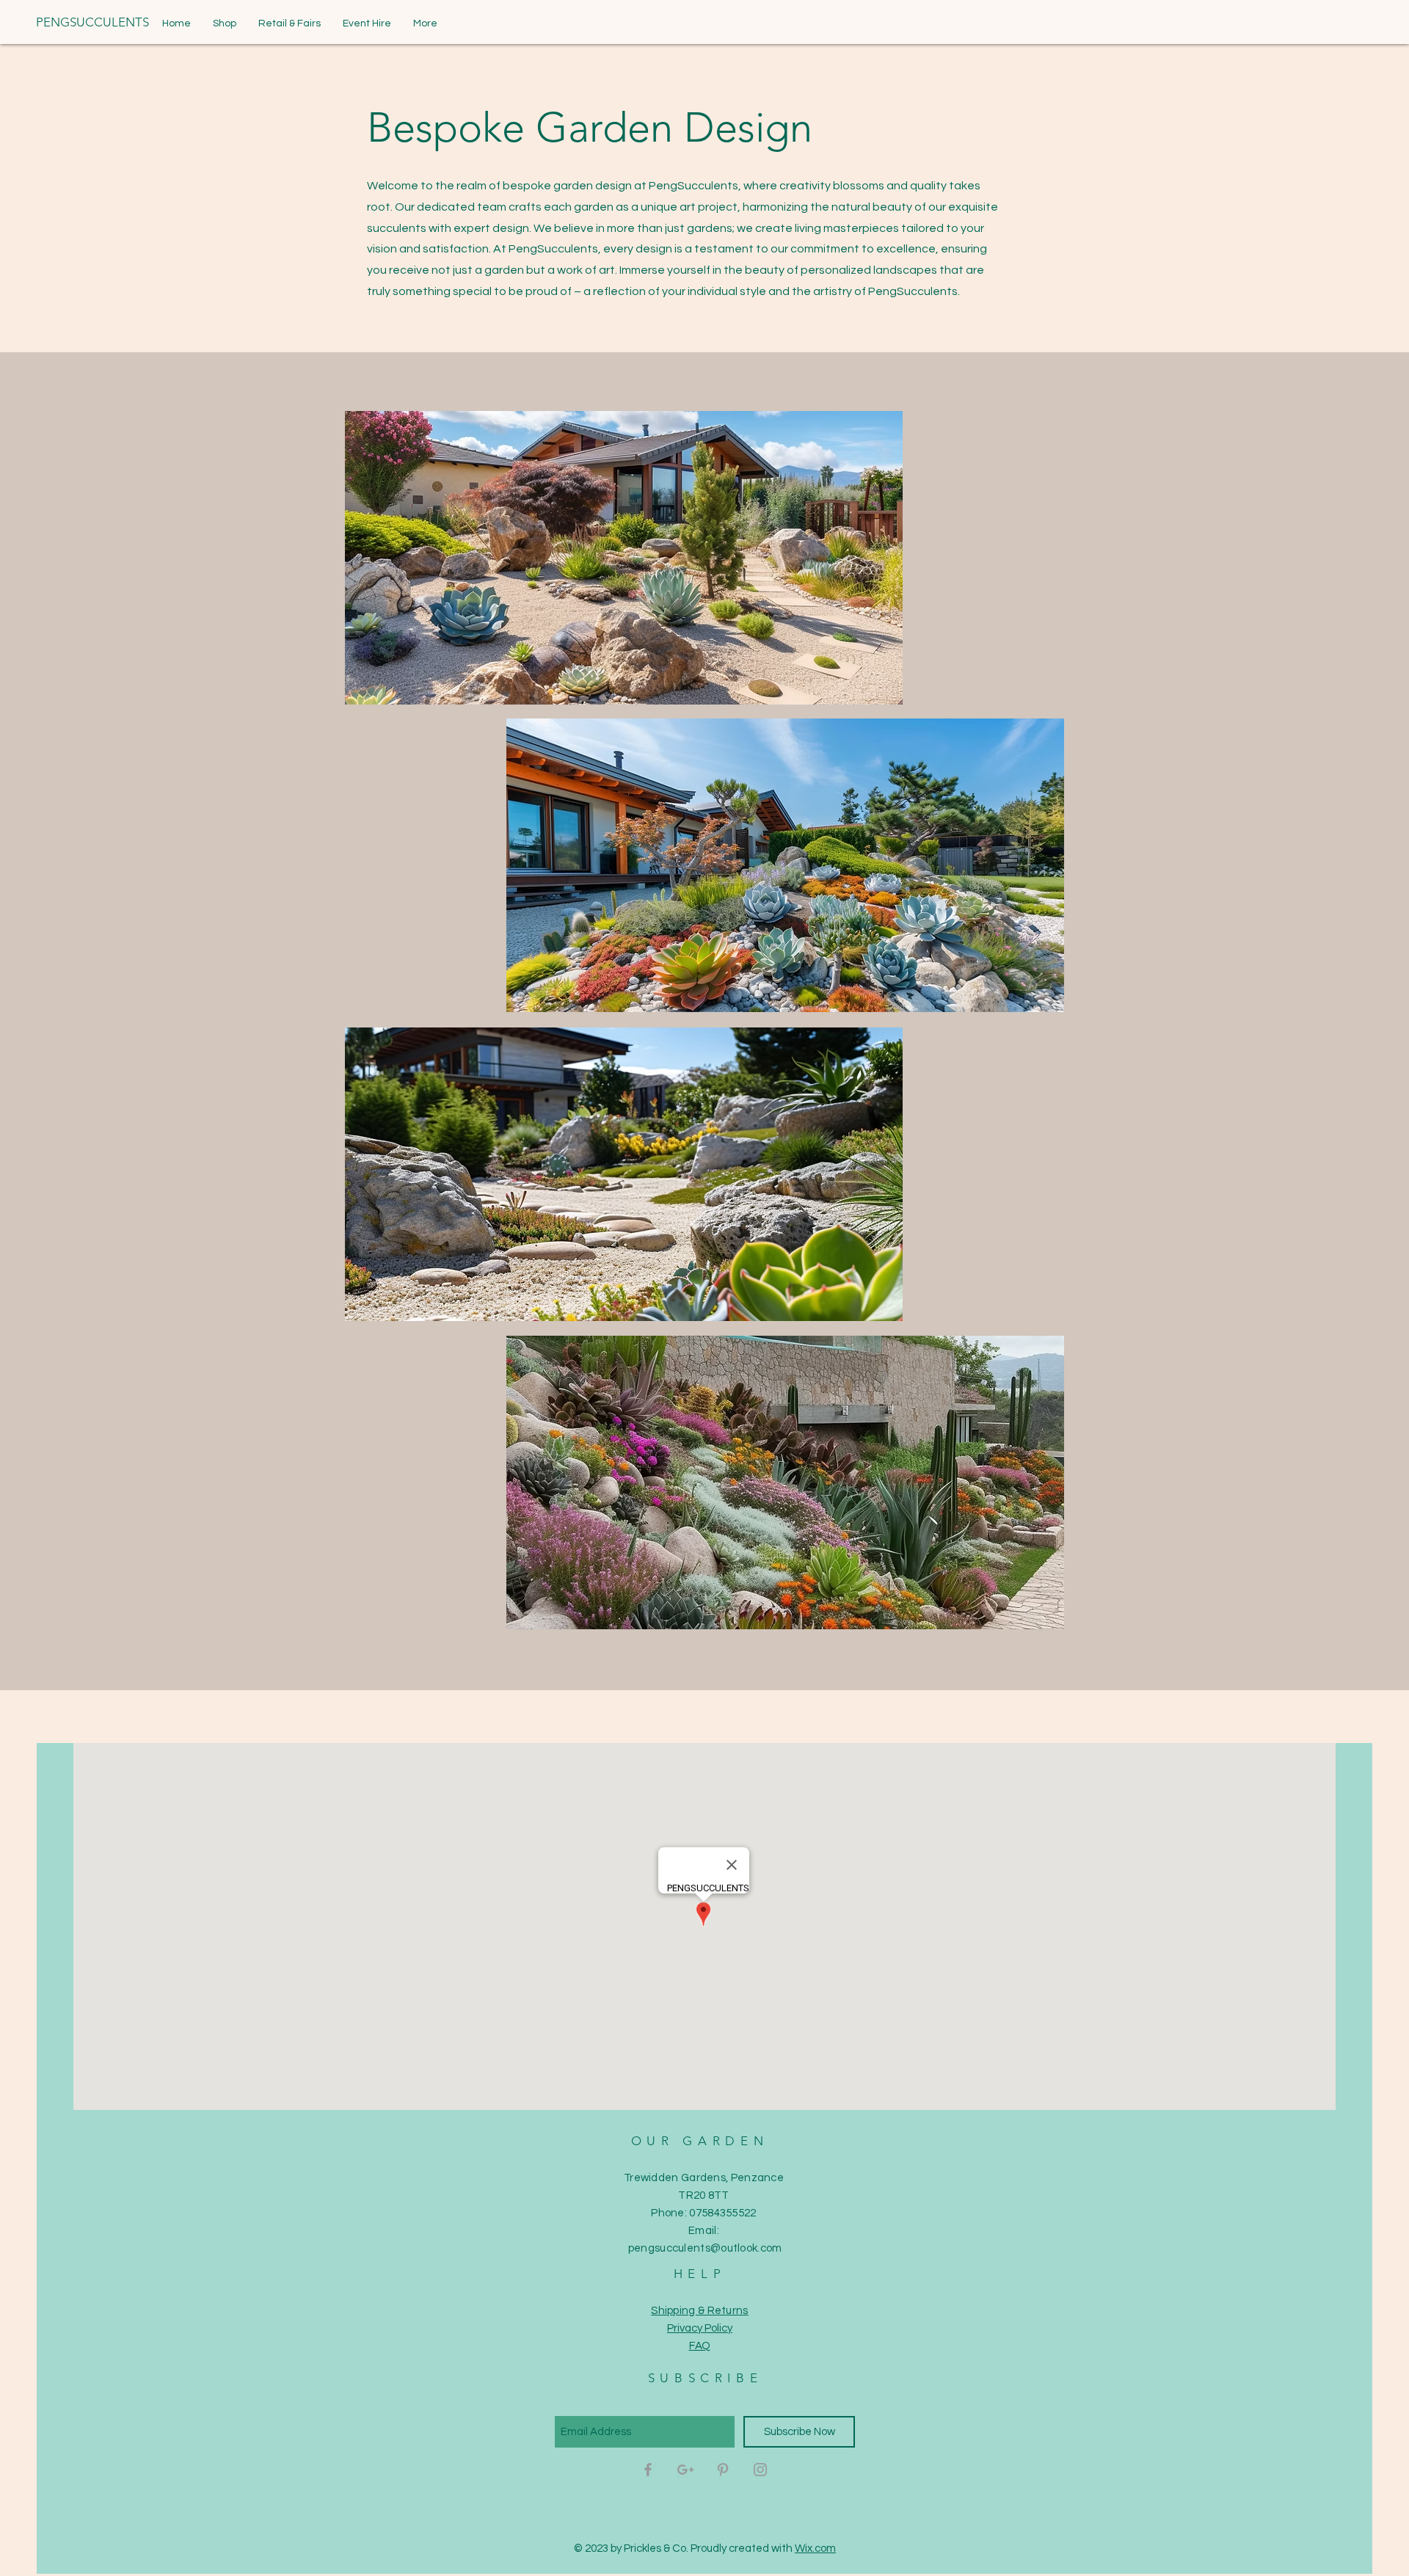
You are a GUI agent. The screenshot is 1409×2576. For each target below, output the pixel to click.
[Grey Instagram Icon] (760, 2470)
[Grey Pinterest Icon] (723, 2470)
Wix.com (815, 2548)
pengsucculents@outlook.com (705, 2248)
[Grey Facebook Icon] (648, 2470)
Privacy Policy (700, 2328)
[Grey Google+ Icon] (685, 2470)
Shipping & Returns (699, 2311)
